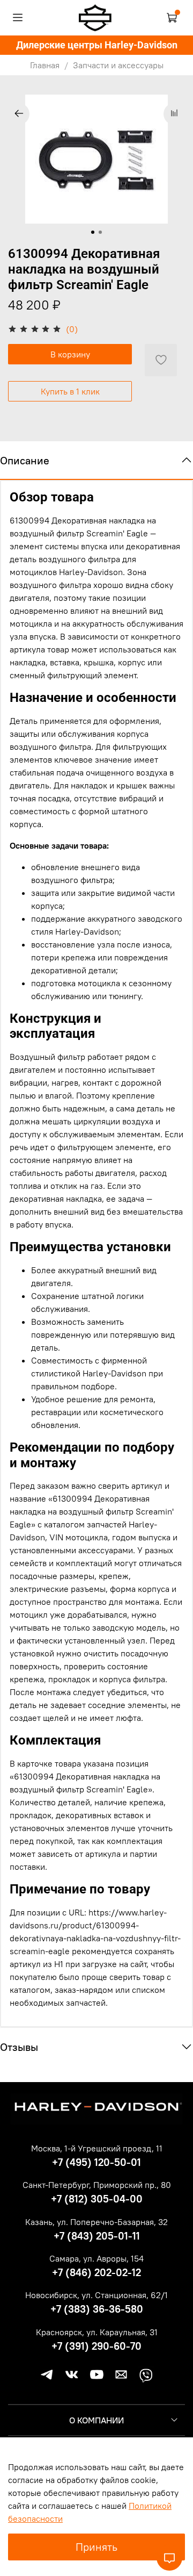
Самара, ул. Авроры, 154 (96, 2258)
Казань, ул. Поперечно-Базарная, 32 (96, 2222)
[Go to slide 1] (93, 232)
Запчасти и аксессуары (118, 65)
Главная (45, 65)
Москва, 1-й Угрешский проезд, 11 (97, 2148)
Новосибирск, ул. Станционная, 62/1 (96, 2295)
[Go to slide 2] (100, 232)
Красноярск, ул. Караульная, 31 (97, 2332)
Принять (96, 2547)
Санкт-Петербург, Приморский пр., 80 (97, 2185)
